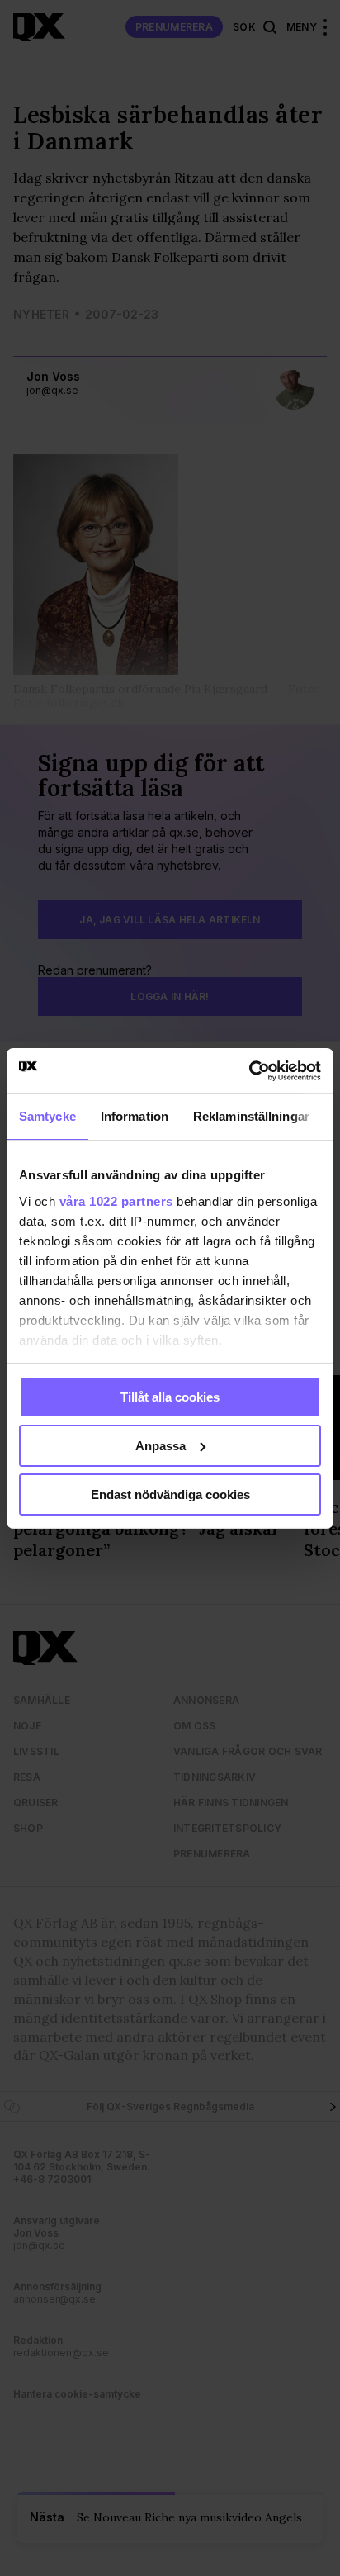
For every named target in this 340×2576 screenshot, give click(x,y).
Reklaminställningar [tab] (251, 1116)
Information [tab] (135, 1116)
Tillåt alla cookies (170, 1397)
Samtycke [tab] (47, 1116)
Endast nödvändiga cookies (170, 1494)
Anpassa (161, 1446)
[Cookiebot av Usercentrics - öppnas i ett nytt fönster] (249, 1070)
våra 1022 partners (116, 1200)
